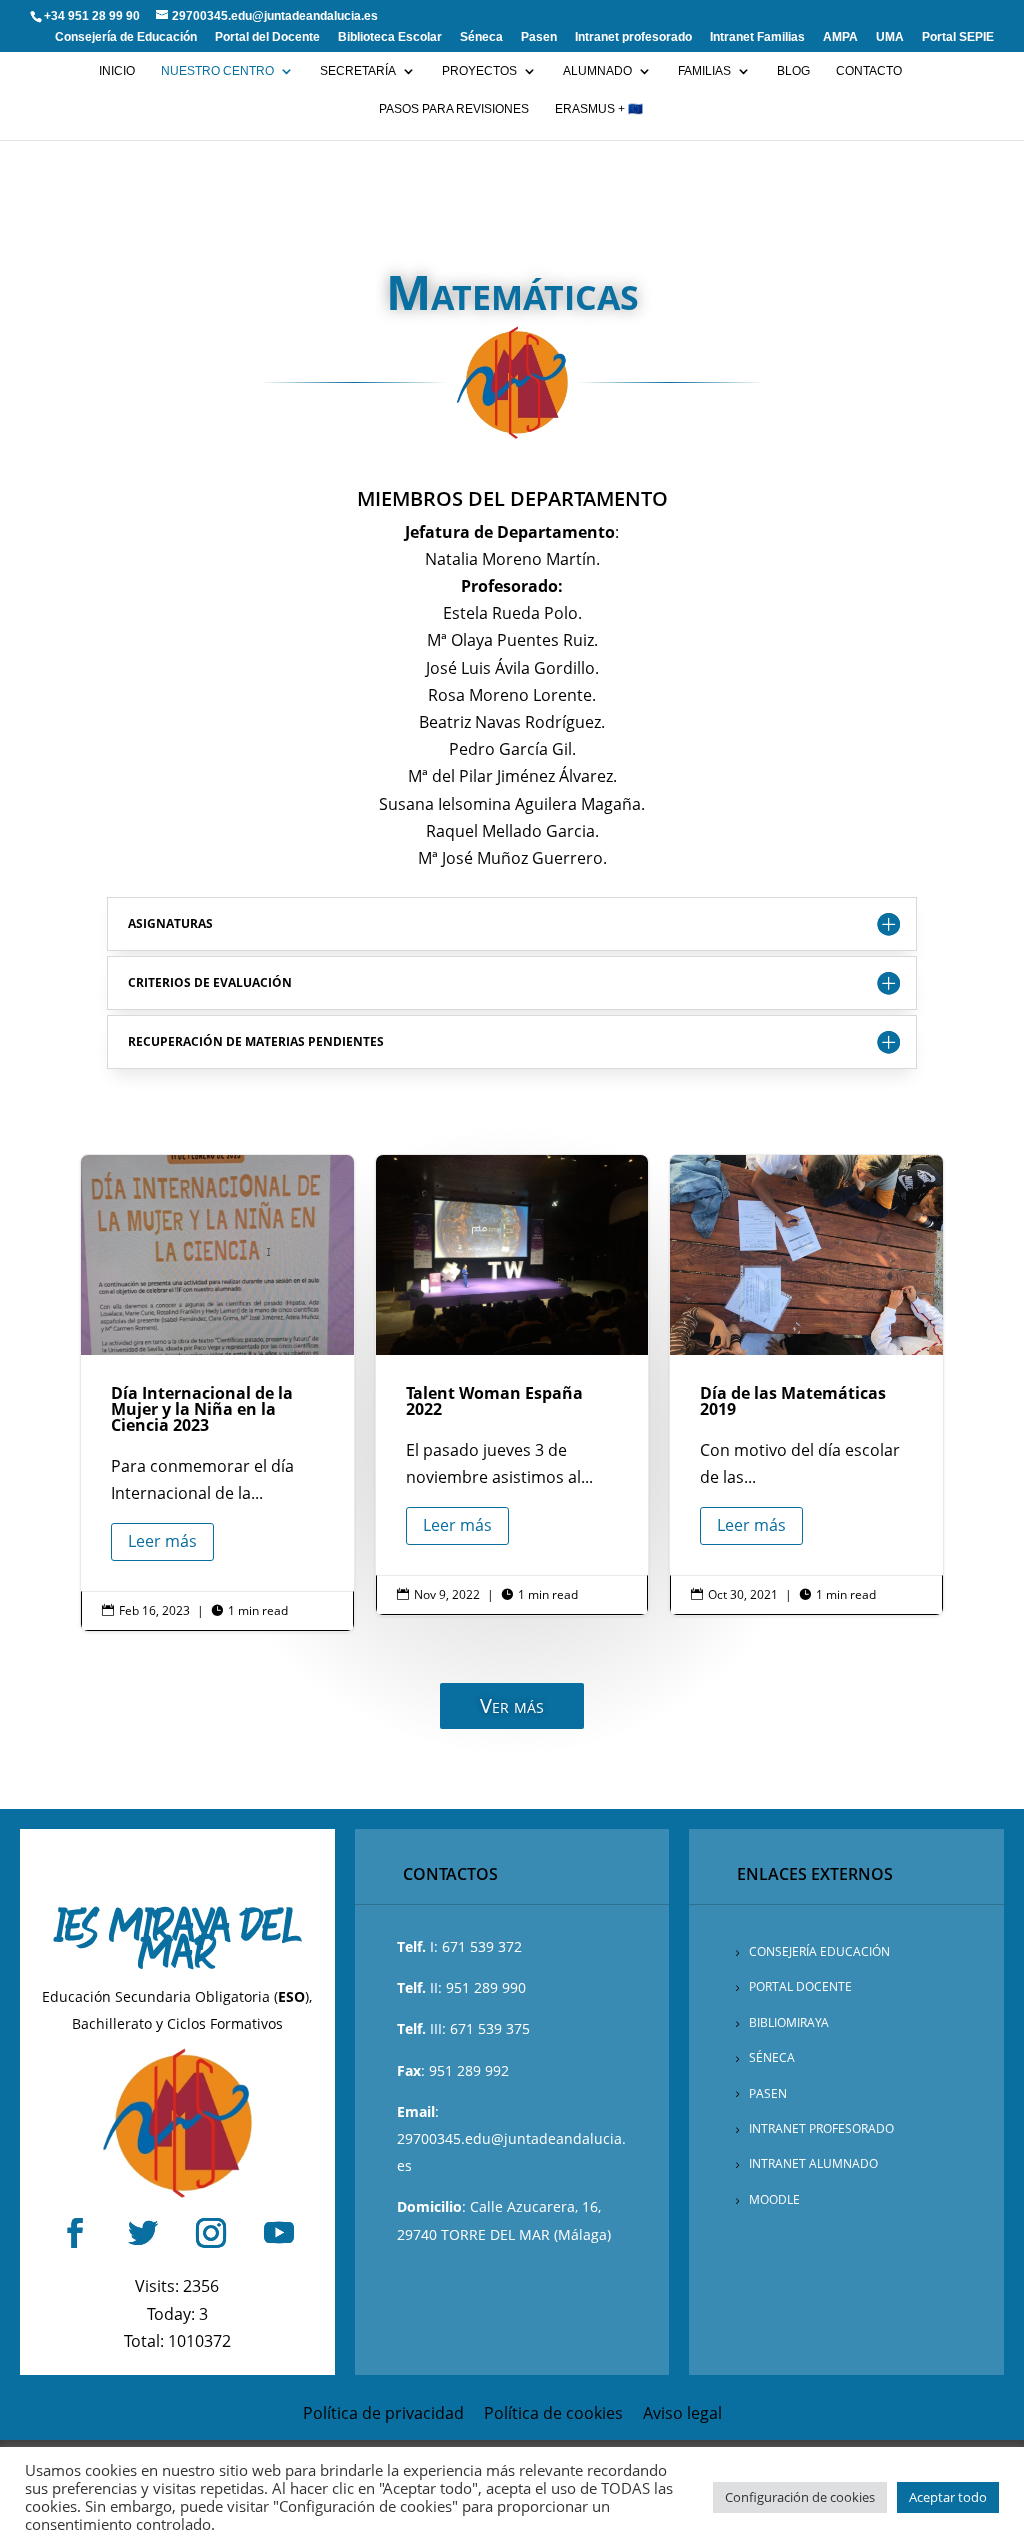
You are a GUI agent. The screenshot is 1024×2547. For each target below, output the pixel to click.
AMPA (840, 37)
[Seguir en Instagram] (211, 2233)
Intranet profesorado (633, 37)
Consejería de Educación (126, 37)
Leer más (162, 1541)
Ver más (512, 1705)
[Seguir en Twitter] (143, 2233)
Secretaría (358, 71)
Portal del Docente (267, 37)
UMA (890, 37)
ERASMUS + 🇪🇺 (599, 109)
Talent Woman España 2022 (512, 1384)
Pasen (539, 37)
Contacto (869, 71)
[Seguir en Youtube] (279, 2233)
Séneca (481, 37)
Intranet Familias (757, 37)
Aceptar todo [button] (948, 2497)
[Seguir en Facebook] (75, 2233)
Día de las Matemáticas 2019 (806, 1384)
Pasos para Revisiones (454, 109)
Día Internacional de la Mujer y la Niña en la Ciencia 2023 (217, 1392)
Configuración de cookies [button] (800, 2497)
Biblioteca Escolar (390, 37)
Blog (793, 71)
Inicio (117, 71)
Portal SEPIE (958, 37)
